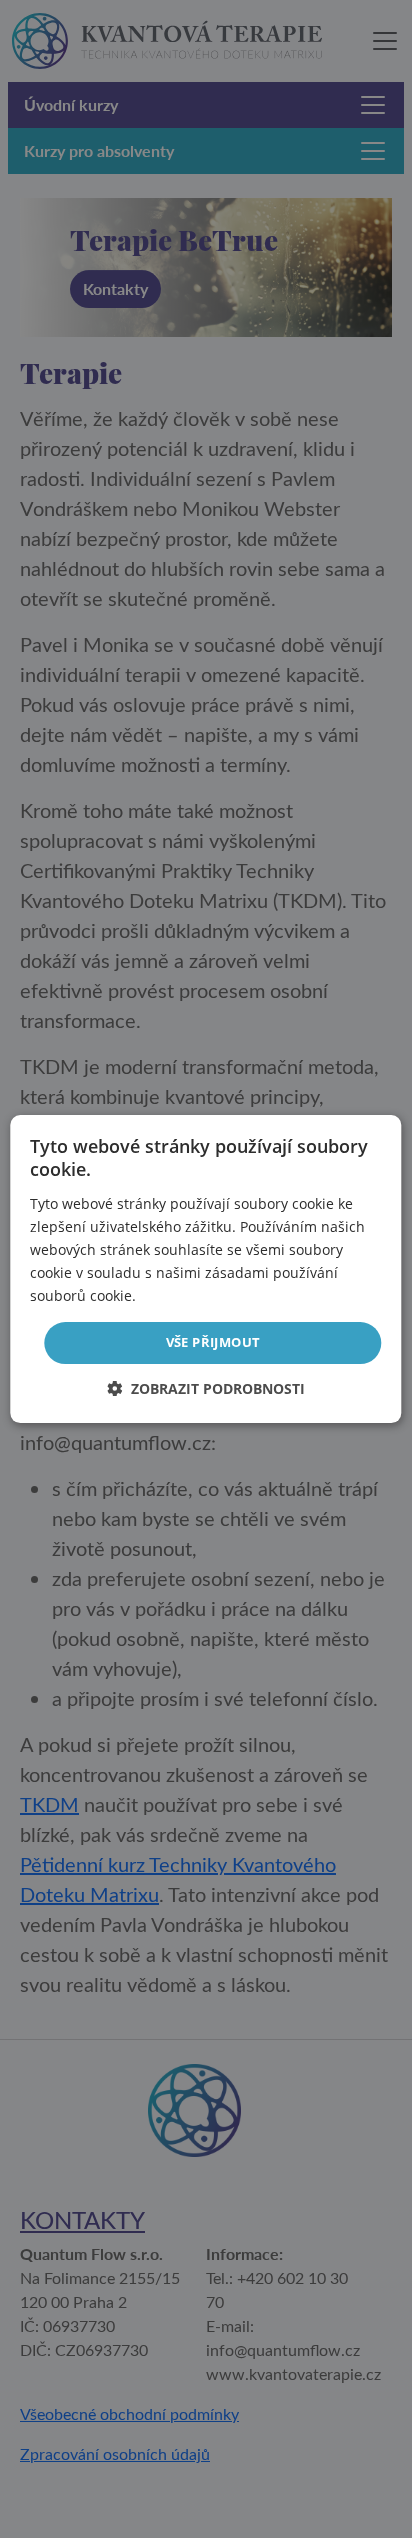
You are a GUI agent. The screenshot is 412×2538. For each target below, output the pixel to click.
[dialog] (205, 1269)
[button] (206, 1388)
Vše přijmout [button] (213, 1342)
